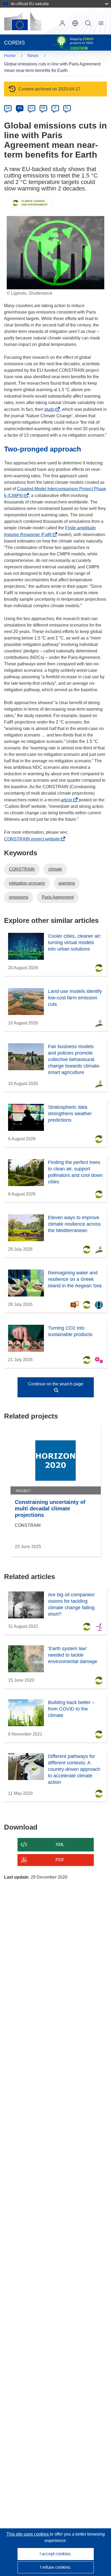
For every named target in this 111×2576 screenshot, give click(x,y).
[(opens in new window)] (23, 21)
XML (60, 1845)
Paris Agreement (58, 897)
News (33, 56)
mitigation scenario (27, 883)
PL (67, 108)
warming (67, 883)
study (51, 409)
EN (20, 108)
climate (55, 869)
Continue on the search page (56, 1384)
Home (10, 56)
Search (88, 23)
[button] (75, 23)
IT (55, 108)
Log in (62, 23)
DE (8, 108)
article (68, 800)
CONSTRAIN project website (33, 839)
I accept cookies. (55, 2554)
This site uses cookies (28, 2534)
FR (43, 108)
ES (32, 108)
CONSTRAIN (22, 869)
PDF (60, 1860)
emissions (19, 897)
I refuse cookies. (56, 2567)
